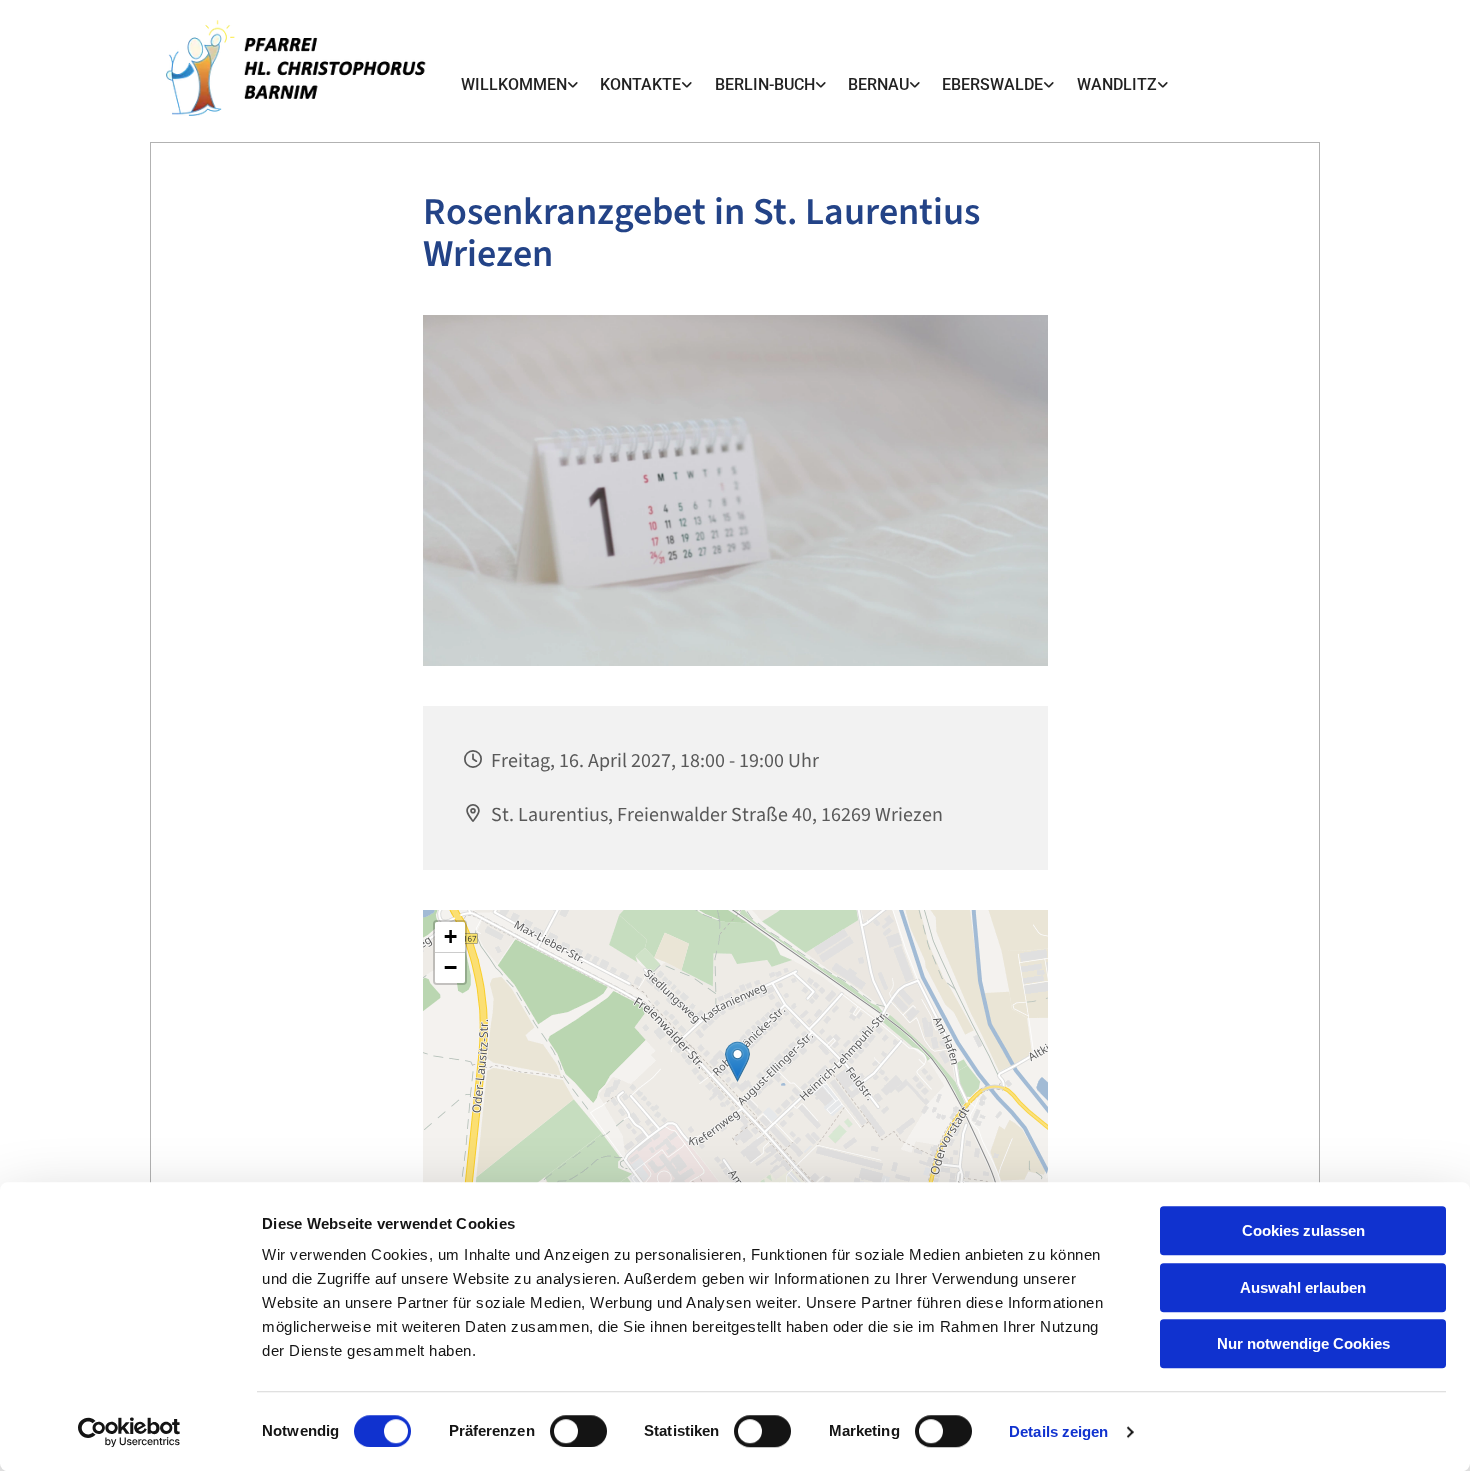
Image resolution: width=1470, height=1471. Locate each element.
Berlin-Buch (765, 84)
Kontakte (640, 84)
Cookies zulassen (1303, 1230)
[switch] (578, 1431)
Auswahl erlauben (1303, 1287)
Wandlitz (1117, 84)
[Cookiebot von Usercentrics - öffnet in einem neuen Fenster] (129, 1432)
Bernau (878, 84)
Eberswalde (992, 84)
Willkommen (514, 84)
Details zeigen (1058, 1431)
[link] (519, 85)
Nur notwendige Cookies (1303, 1343)
